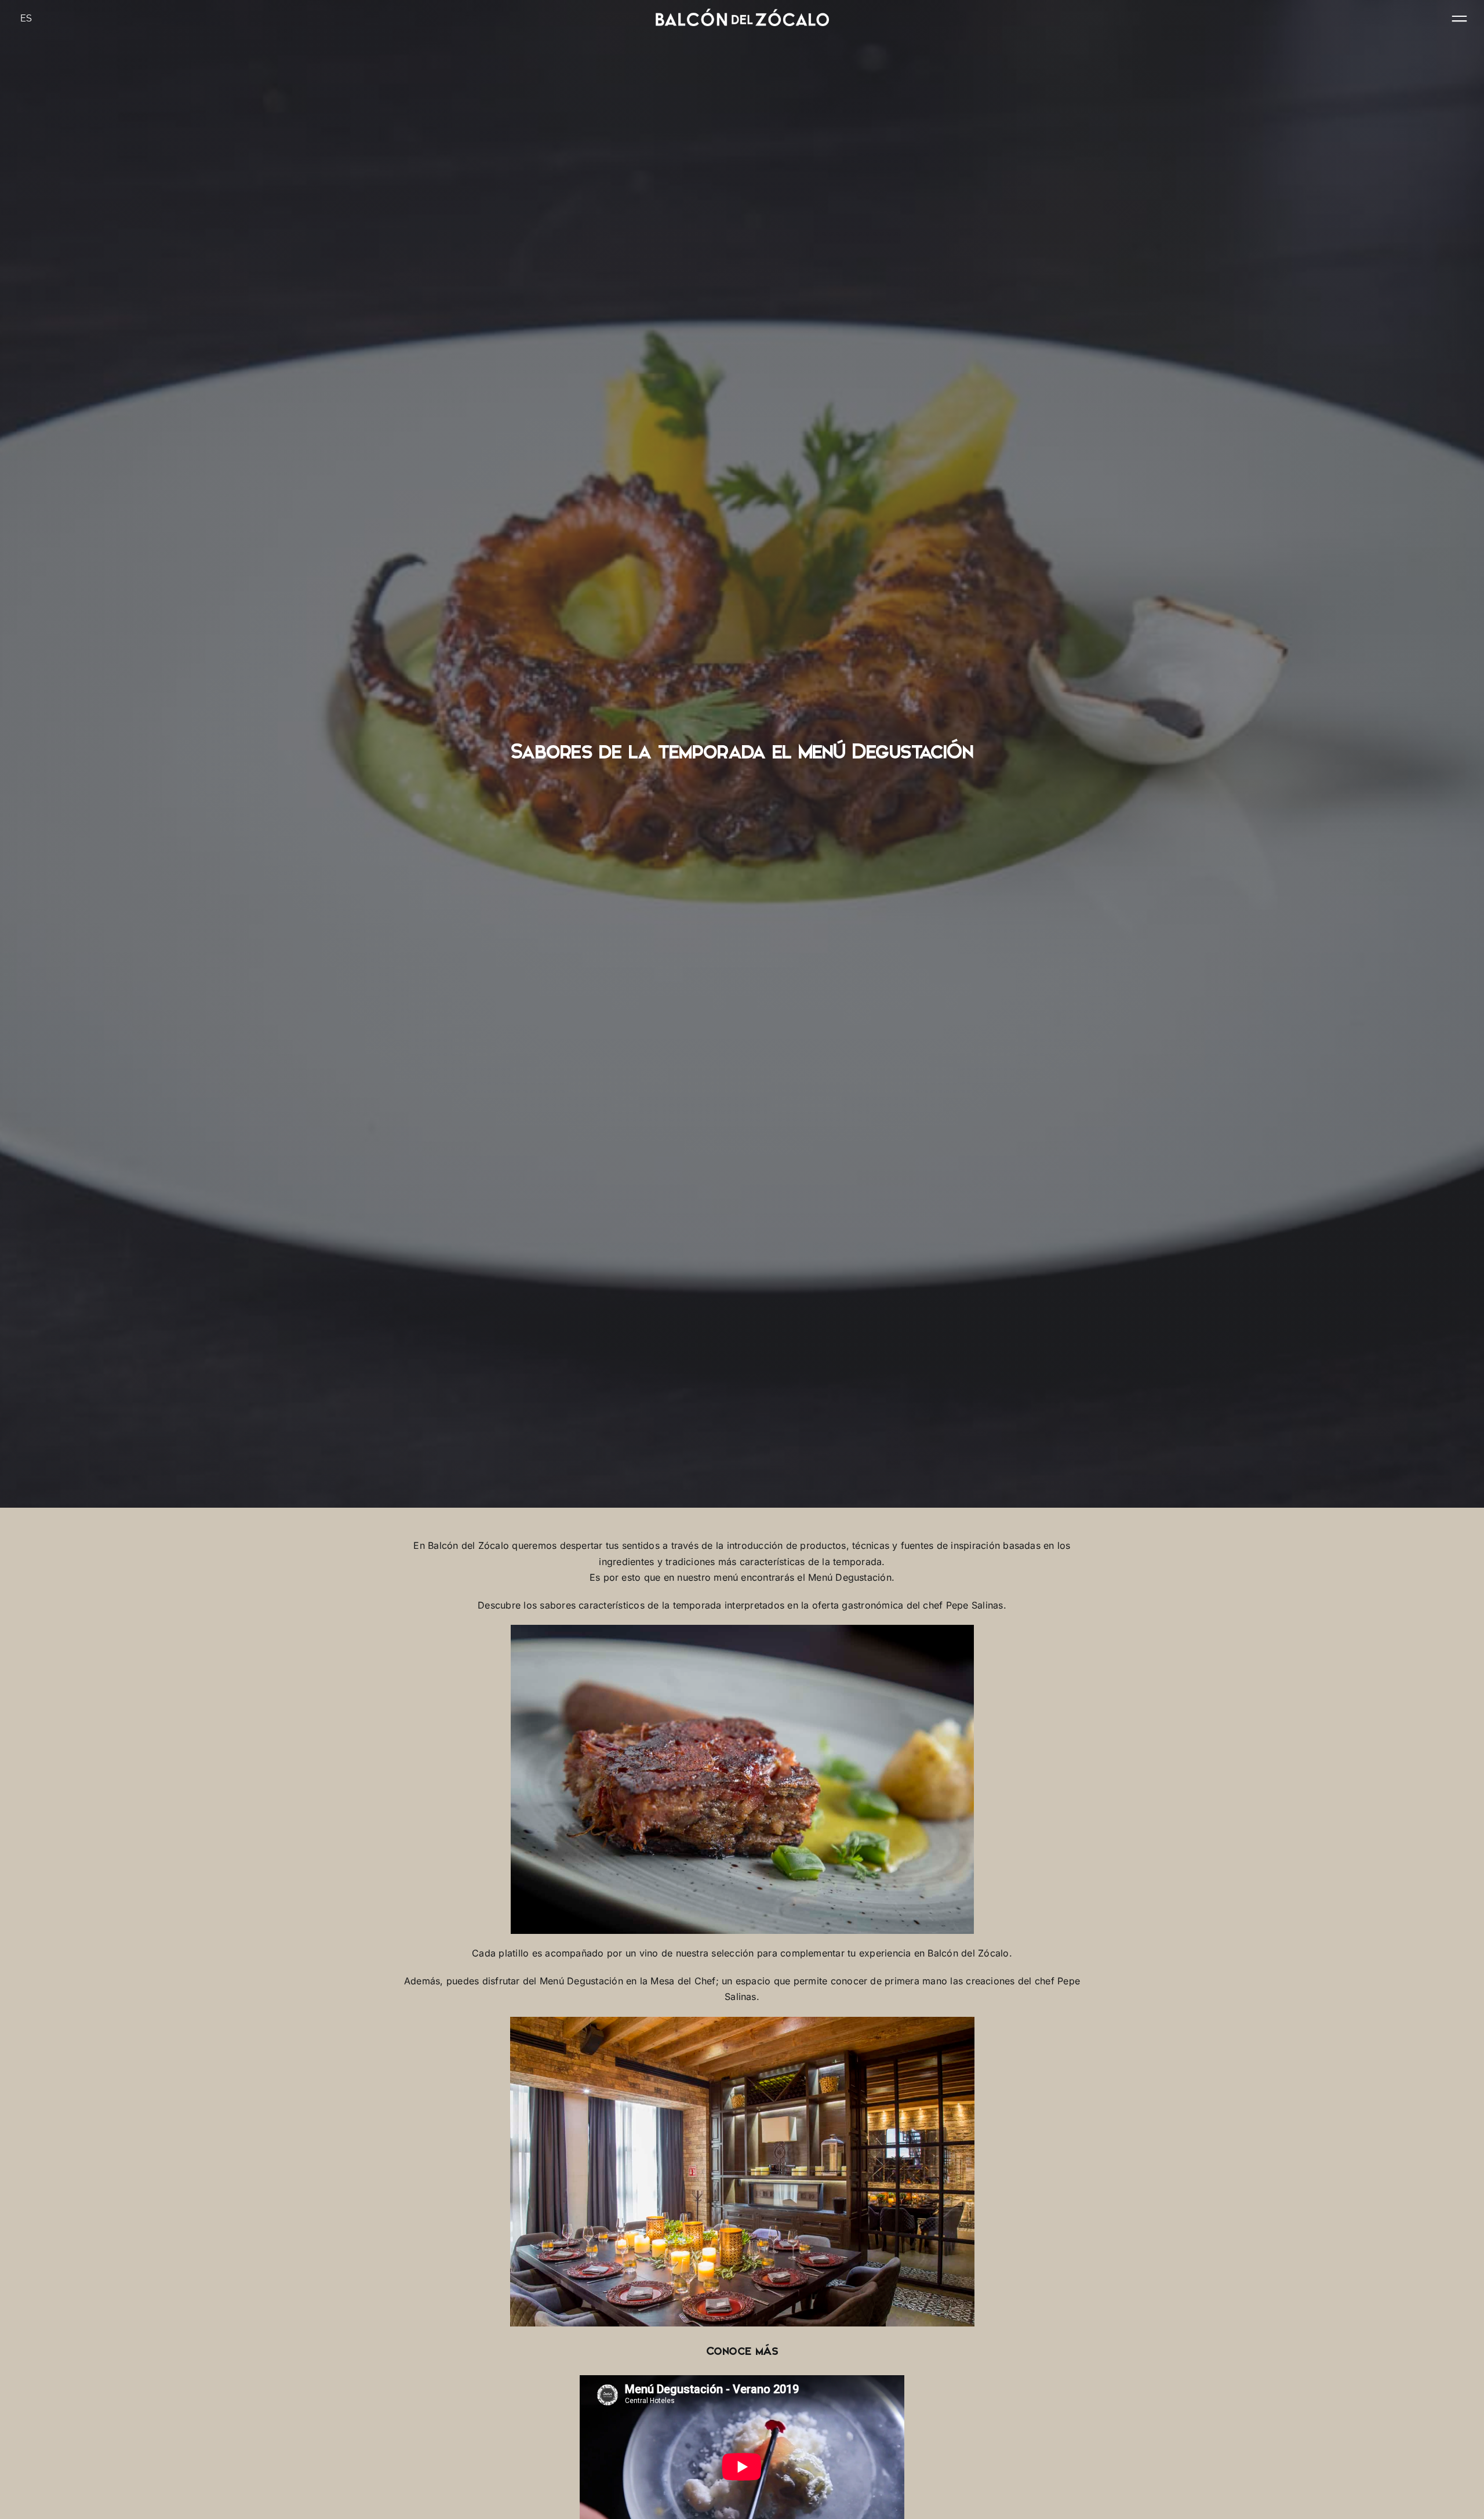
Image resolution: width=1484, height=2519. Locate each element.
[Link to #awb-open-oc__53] (1459, 19)
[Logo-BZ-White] (742, 13)
